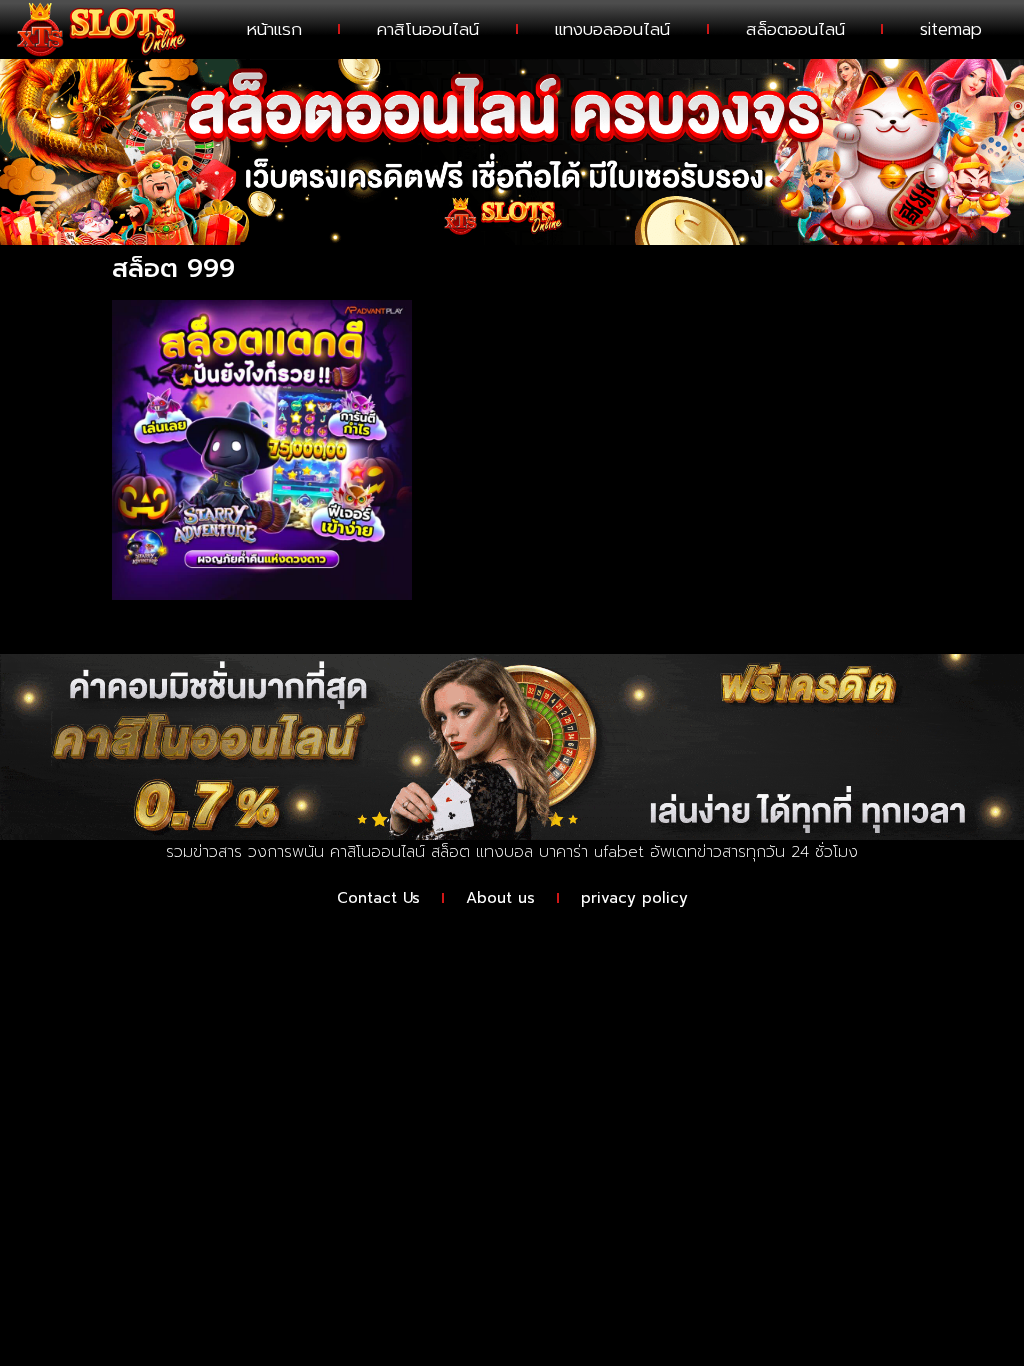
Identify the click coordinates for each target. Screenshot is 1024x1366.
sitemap (951, 29)
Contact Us (378, 898)
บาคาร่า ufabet (591, 852)
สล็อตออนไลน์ (795, 29)
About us (500, 898)
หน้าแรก (274, 29)
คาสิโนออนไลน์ (428, 29)
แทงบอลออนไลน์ (612, 29)
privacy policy (634, 898)
